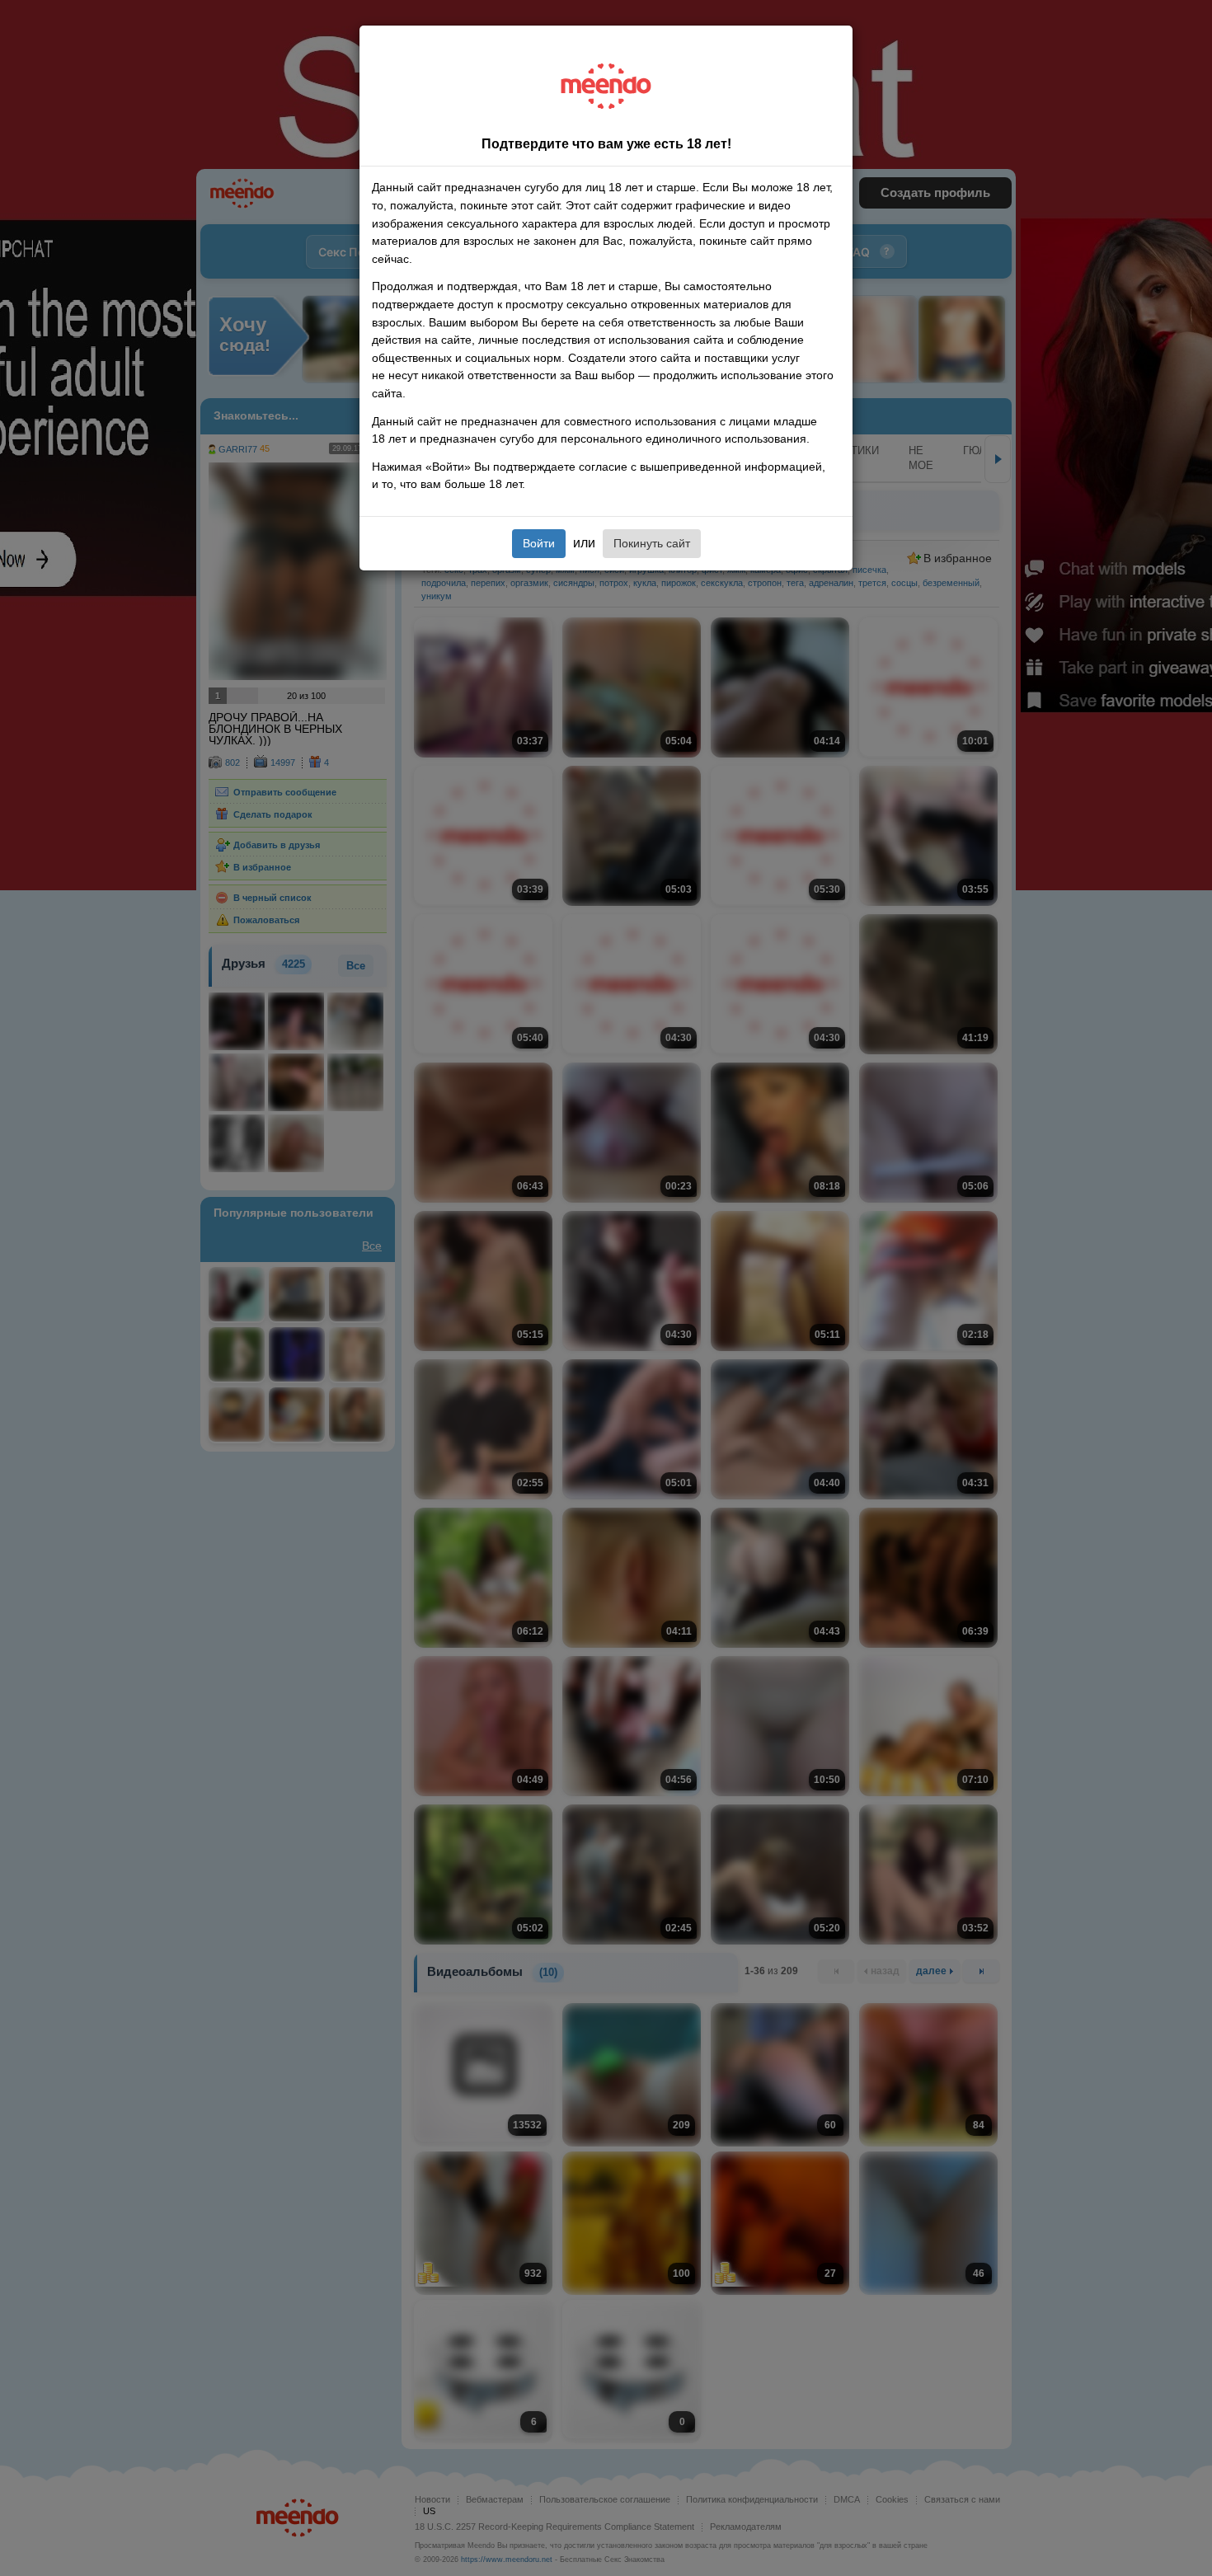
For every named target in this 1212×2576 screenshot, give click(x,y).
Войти (539, 543)
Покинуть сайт (652, 543)
